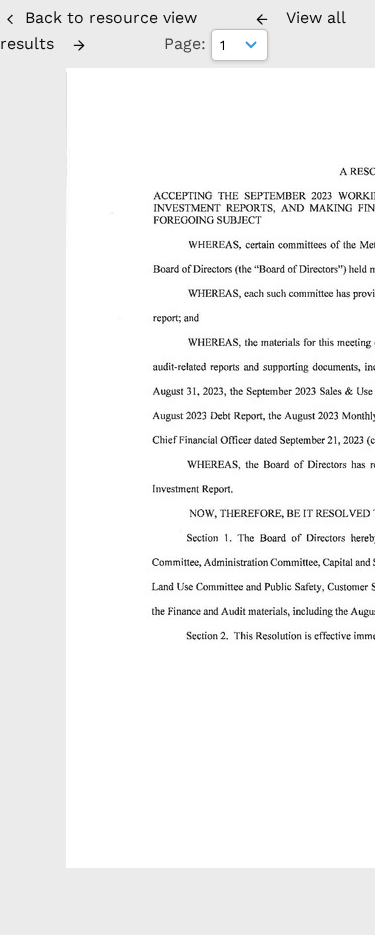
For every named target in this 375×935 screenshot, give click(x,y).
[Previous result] (262, 19)
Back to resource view (111, 17)
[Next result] (79, 45)
